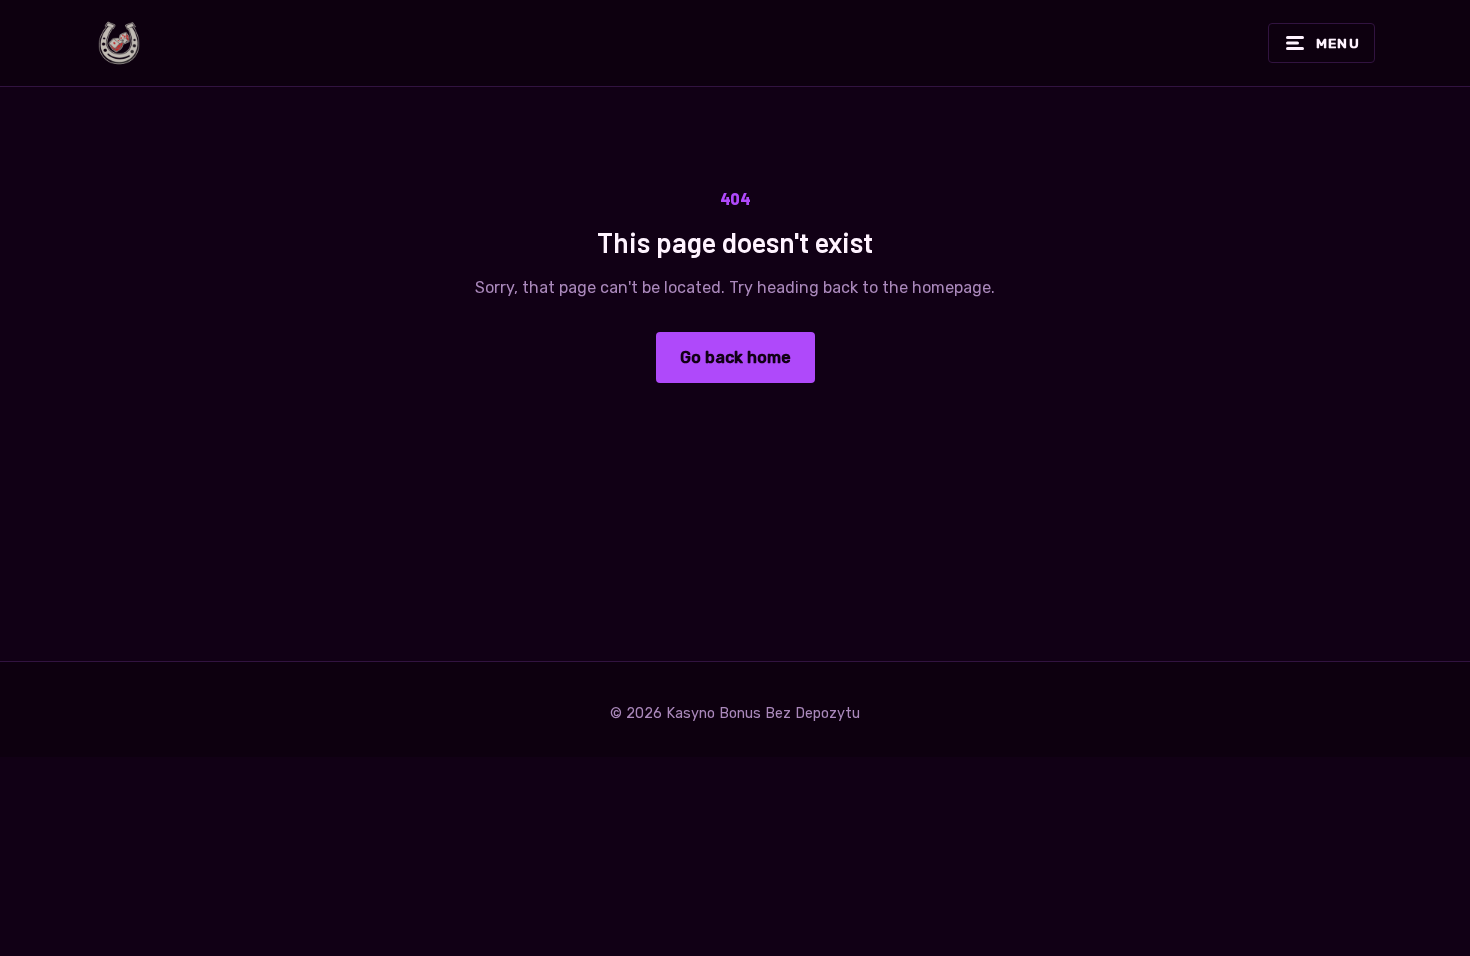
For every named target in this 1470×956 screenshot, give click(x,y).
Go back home (735, 357)
